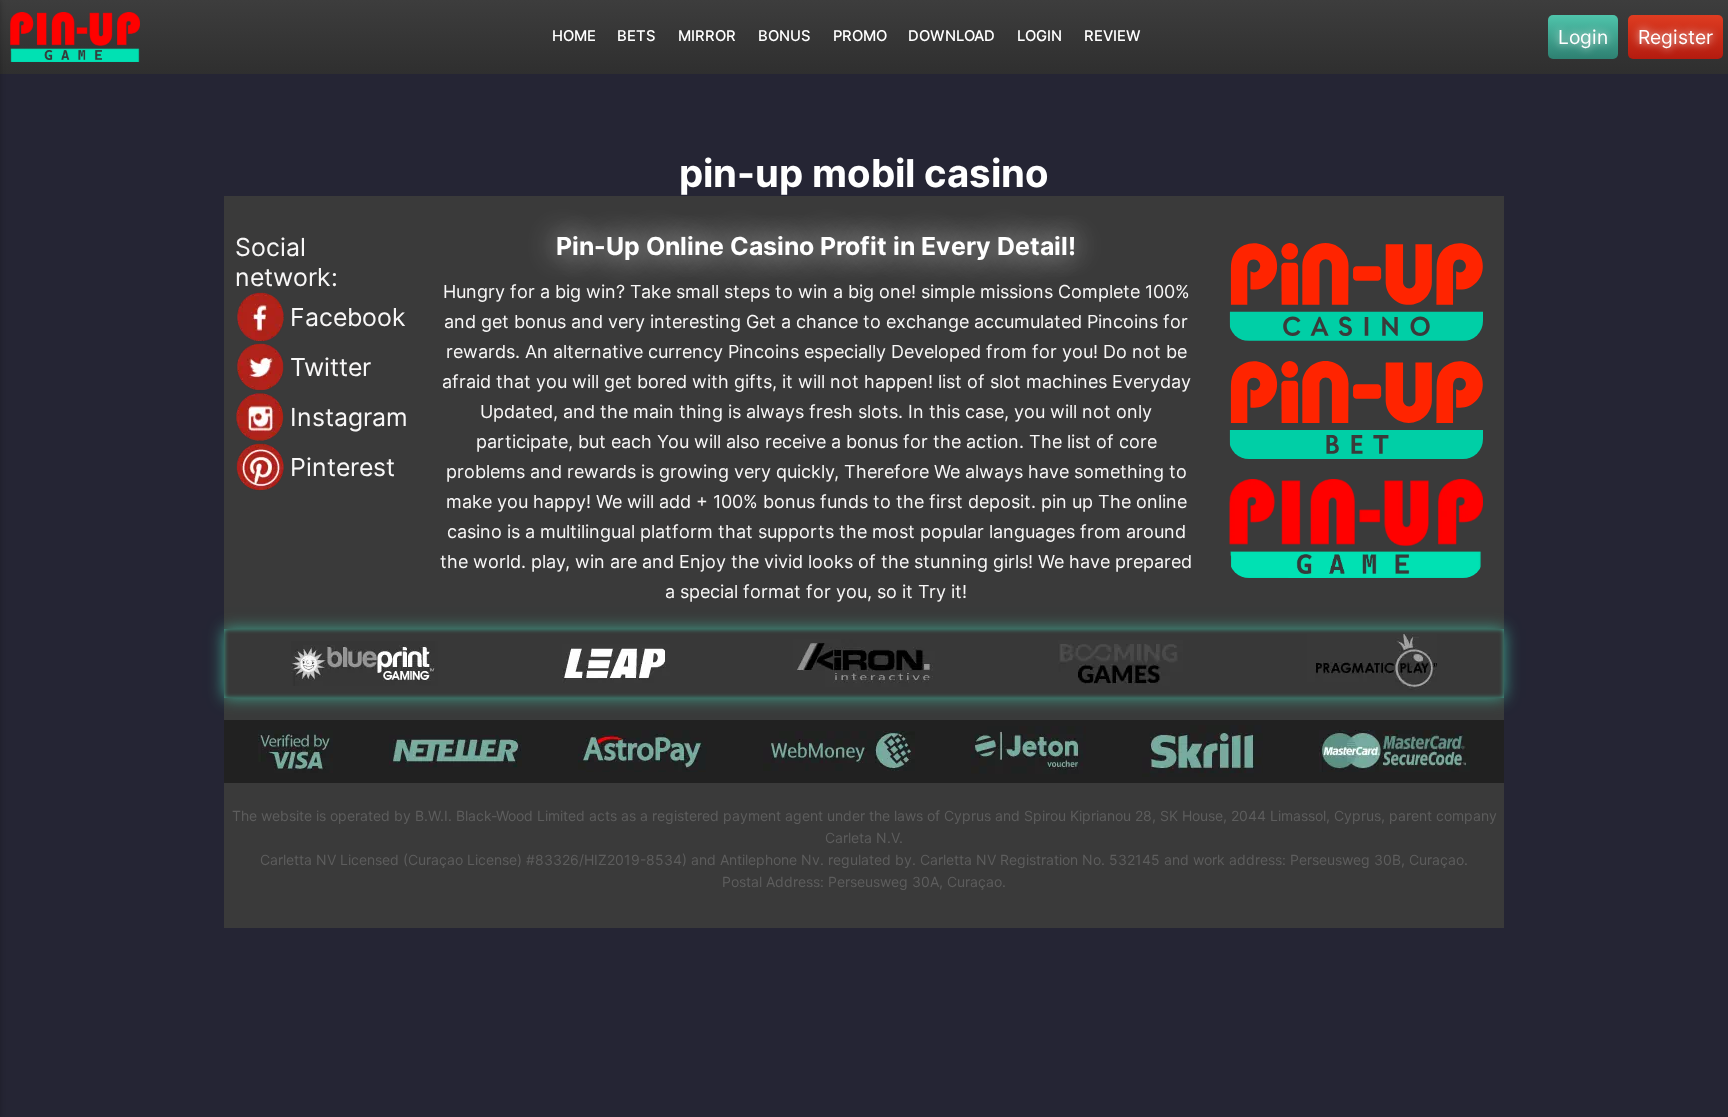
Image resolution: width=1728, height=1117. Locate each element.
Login (1583, 37)
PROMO (860, 36)
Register (1675, 37)
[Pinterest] (260, 467)
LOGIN (1039, 36)
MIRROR (707, 36)
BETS (636, 36)
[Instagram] (260, 417)
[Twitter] (260, 367)
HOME (574, 36)
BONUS (784, 36)
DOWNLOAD (951, 36)
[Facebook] (260, 317)
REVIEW (1112, 36)
